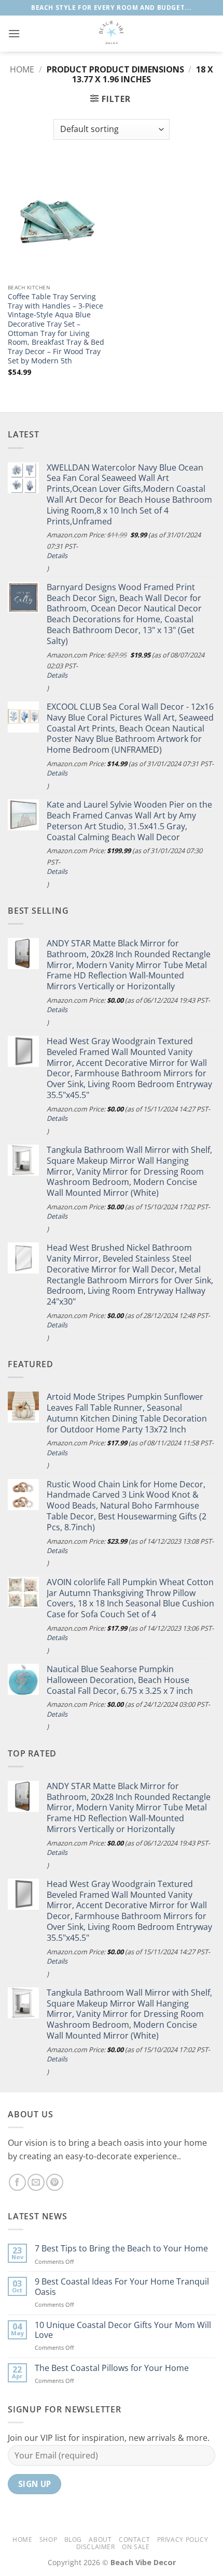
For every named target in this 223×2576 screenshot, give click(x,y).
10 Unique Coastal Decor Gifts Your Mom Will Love (123, 2330)
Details (57, 556)
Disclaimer (96, 2547)
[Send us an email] (36, 2182)
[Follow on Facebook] (17, 2182)
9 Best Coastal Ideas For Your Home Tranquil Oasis (122, 2287)
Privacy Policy (183, 2540)
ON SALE (136, 2547)
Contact (134, 2540)
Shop (48, 2540)
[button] (14, 33)
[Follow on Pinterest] (55, 2182)
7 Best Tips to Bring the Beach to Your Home (121, 2249)
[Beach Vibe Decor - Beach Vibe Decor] (112, 34)
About (100, 2540)
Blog (73, 2540)
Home (22, 69)
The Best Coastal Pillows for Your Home (112, 2368)
